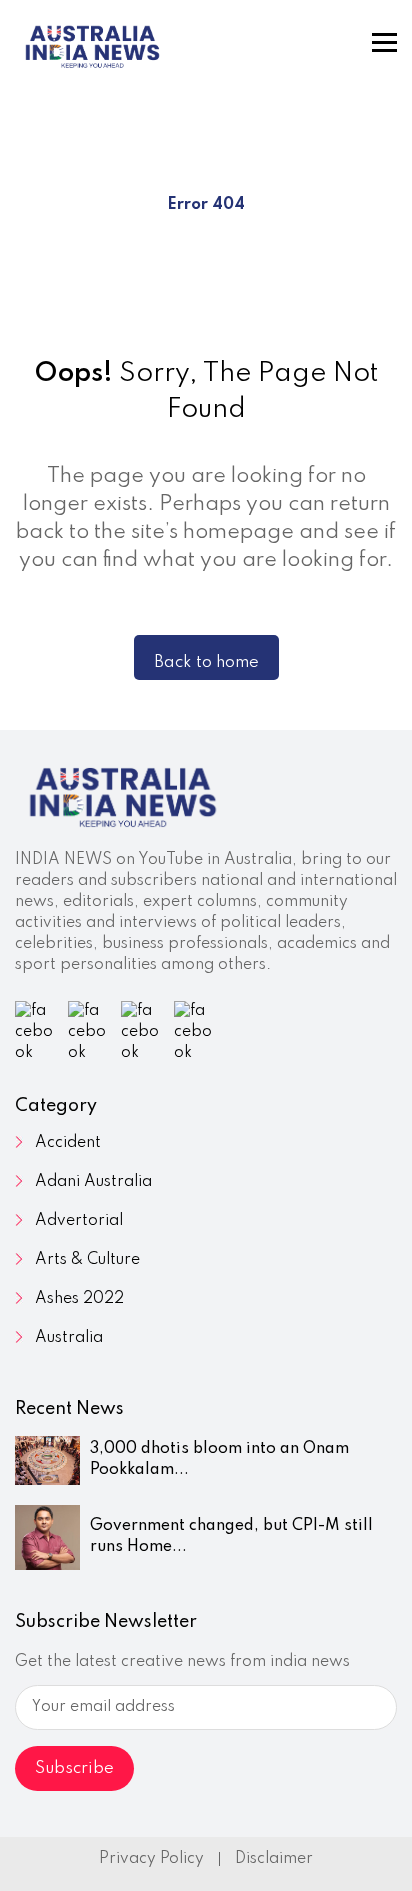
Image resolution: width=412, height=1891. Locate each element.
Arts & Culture (87, 1260)
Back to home (206, 662)
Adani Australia (93, 1182)
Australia (69, 1338)
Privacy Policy (151, 1859)
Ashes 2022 (79, 1299)
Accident (68, 1143)
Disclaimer (274, 1859)
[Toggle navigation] (384, 42)
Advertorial (79, 1221)
